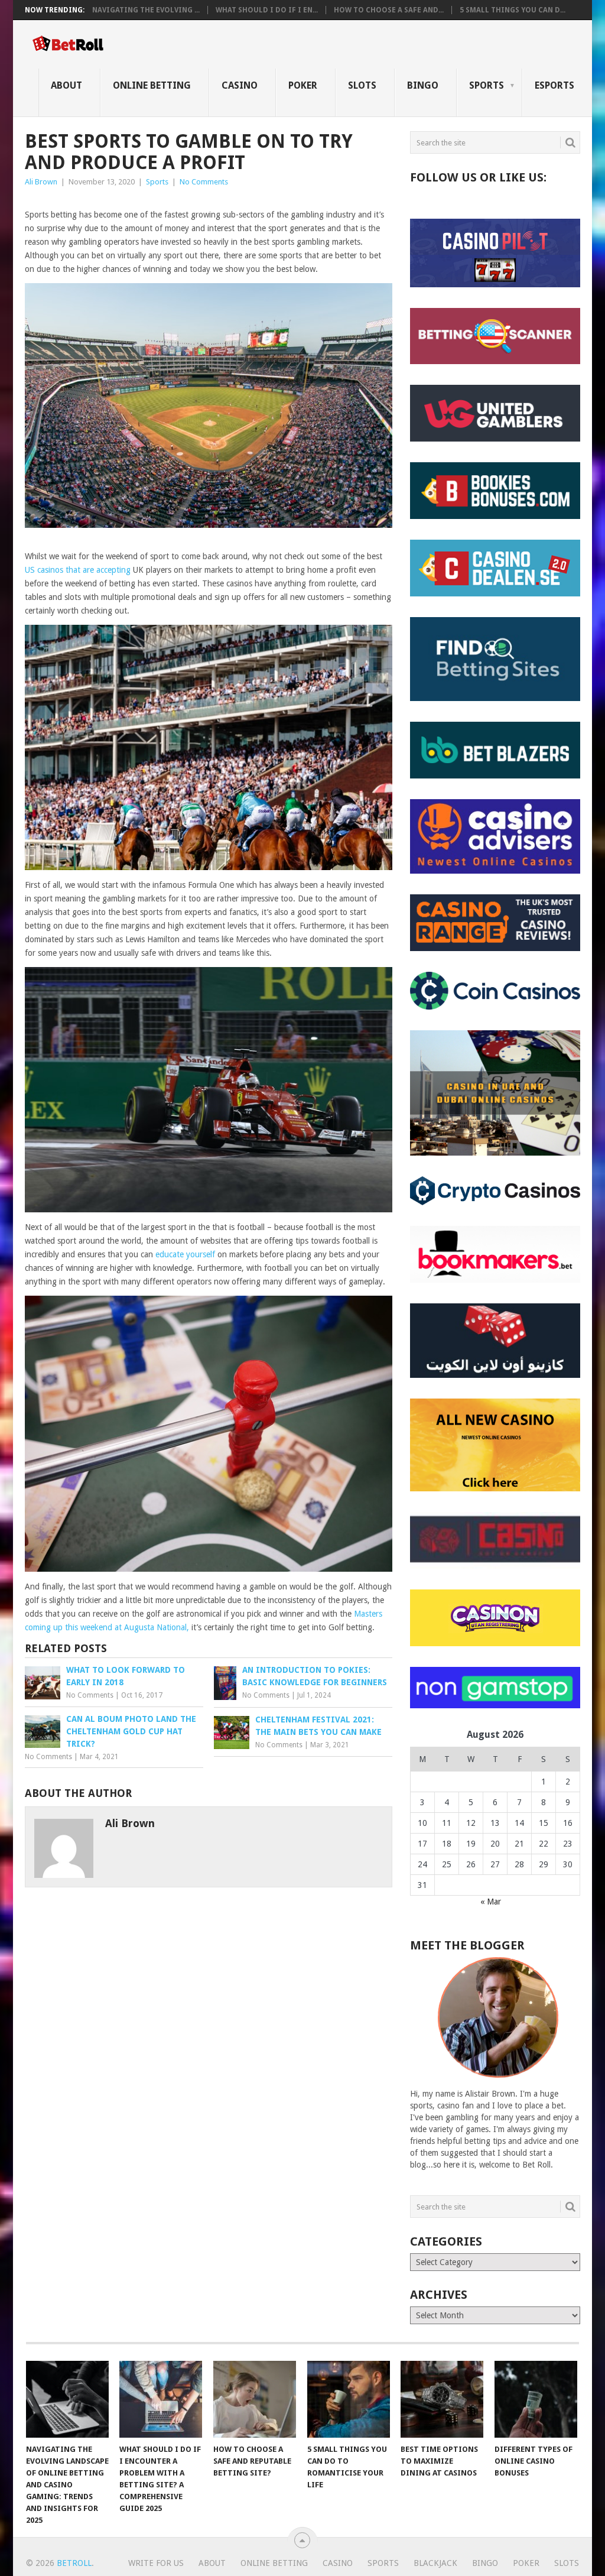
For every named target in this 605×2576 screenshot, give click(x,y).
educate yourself (185, 1254)
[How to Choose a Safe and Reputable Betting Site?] (255, 2399)
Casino (240, 85)
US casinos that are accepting (78, 570)
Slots (362, 85)
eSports (554, 85)
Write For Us (156, 2563)
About (66, 85)
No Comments (204, 182)
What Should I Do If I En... (267, 10)
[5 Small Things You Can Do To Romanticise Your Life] (349, 2399)
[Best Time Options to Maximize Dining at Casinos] (442, 2399)
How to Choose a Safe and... (389, 10)
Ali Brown (41, 182)
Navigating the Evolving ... (146, 10)
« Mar (491, 1902)
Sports (487, 85)
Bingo (423, 85)
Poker (303, 85)
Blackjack (435, 2563)
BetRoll (74, 2563)
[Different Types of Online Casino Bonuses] (536, 2399)
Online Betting (152, 85)
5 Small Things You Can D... (513, 10)
